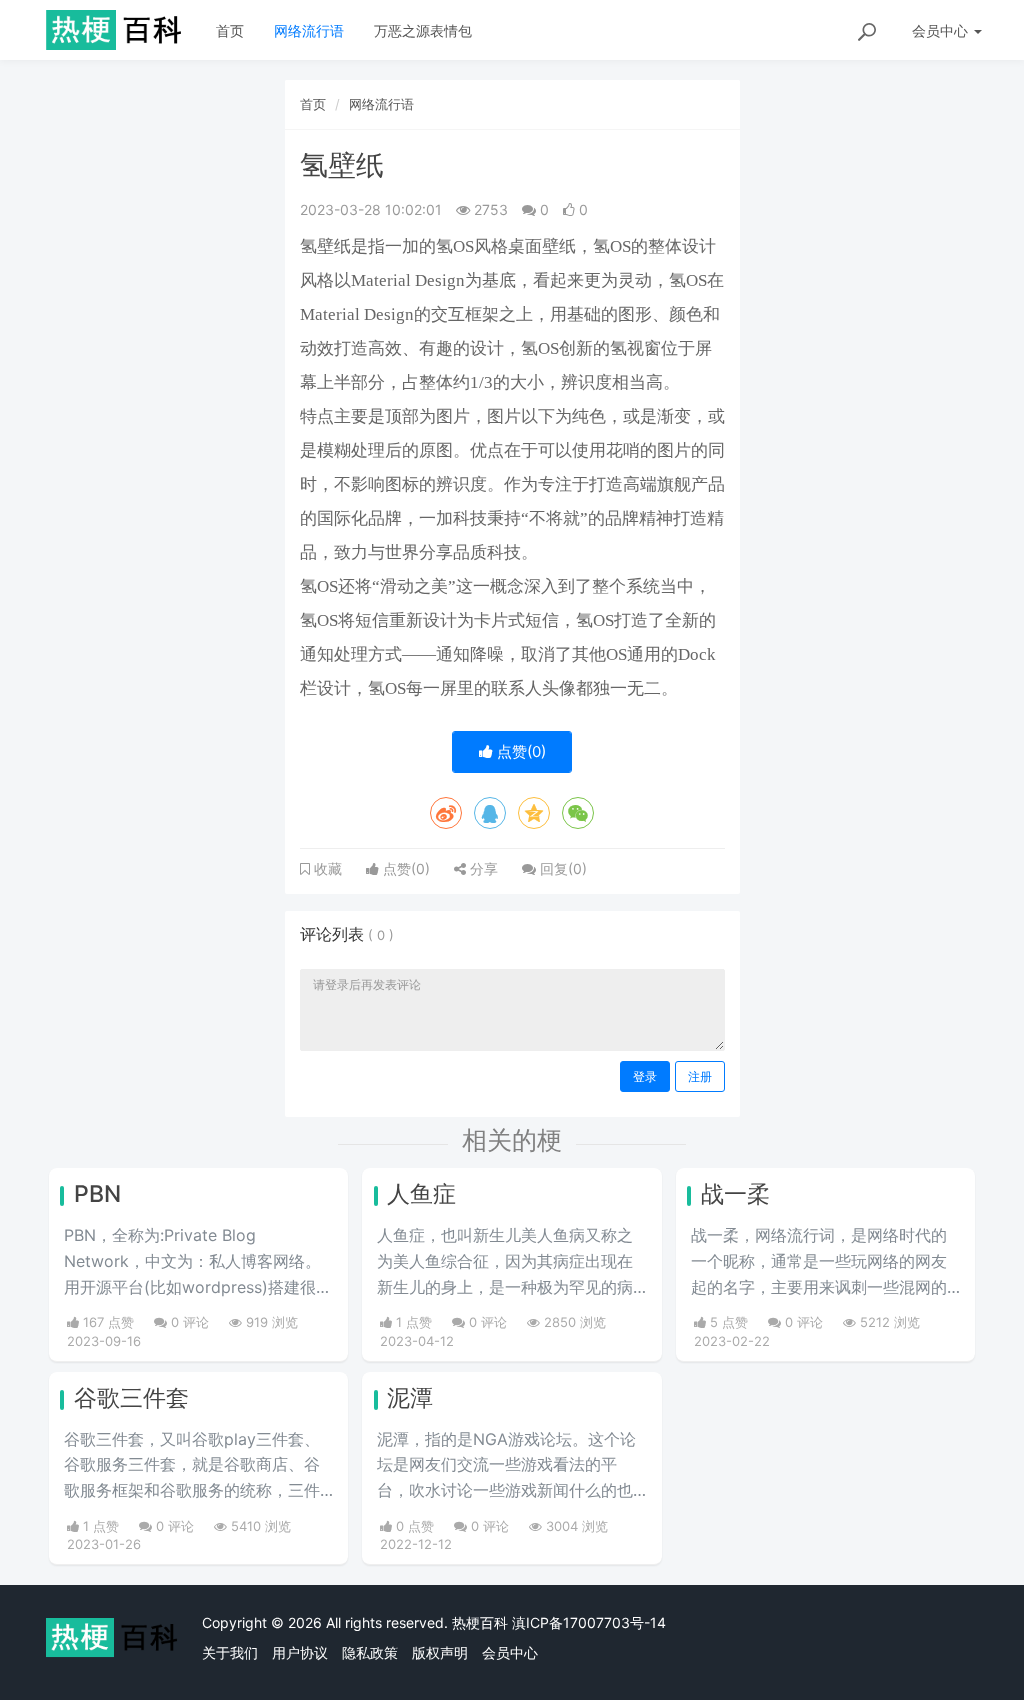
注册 (700, 1076)
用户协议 (300, 1652)
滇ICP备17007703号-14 (589, 1622)
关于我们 (230, 1652)
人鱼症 (421, 1194)
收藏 (326, 869)
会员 (940, 30)
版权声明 (440, 1652)
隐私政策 (370, 1652)
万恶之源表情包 (423, 30)
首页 (230, 30)
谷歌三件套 (131, 1398)
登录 (645, 1076)
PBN (97, 1194)
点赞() (519, 751)
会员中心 (510, 1652)
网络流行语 (309, 30)
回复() (561, 868)
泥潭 (410, 1398)
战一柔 (735, 1194)
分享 (482, 868)
